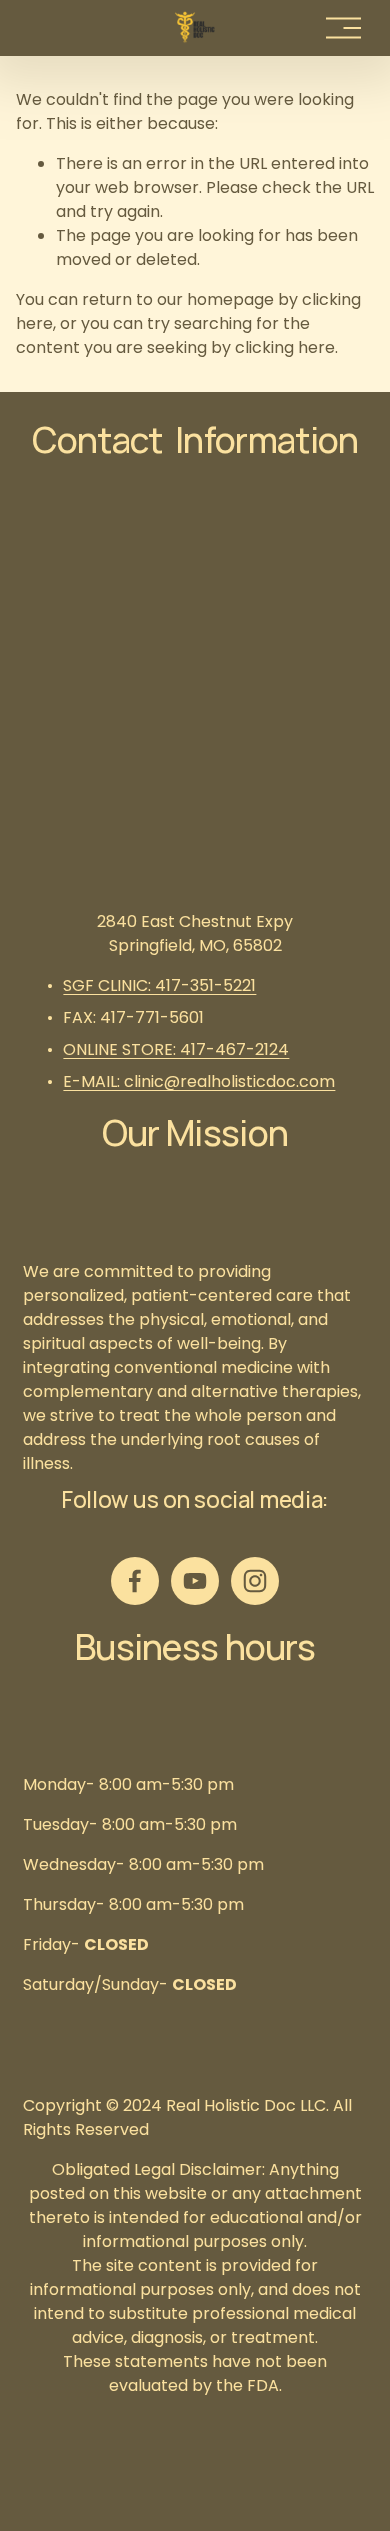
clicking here (285, 347)
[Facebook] (135, 1581)
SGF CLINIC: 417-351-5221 (159, 985)
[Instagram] (255, 1581)
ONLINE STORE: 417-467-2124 (176, 1049)
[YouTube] (195, 1581)
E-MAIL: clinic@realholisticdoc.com (199, 1081)
